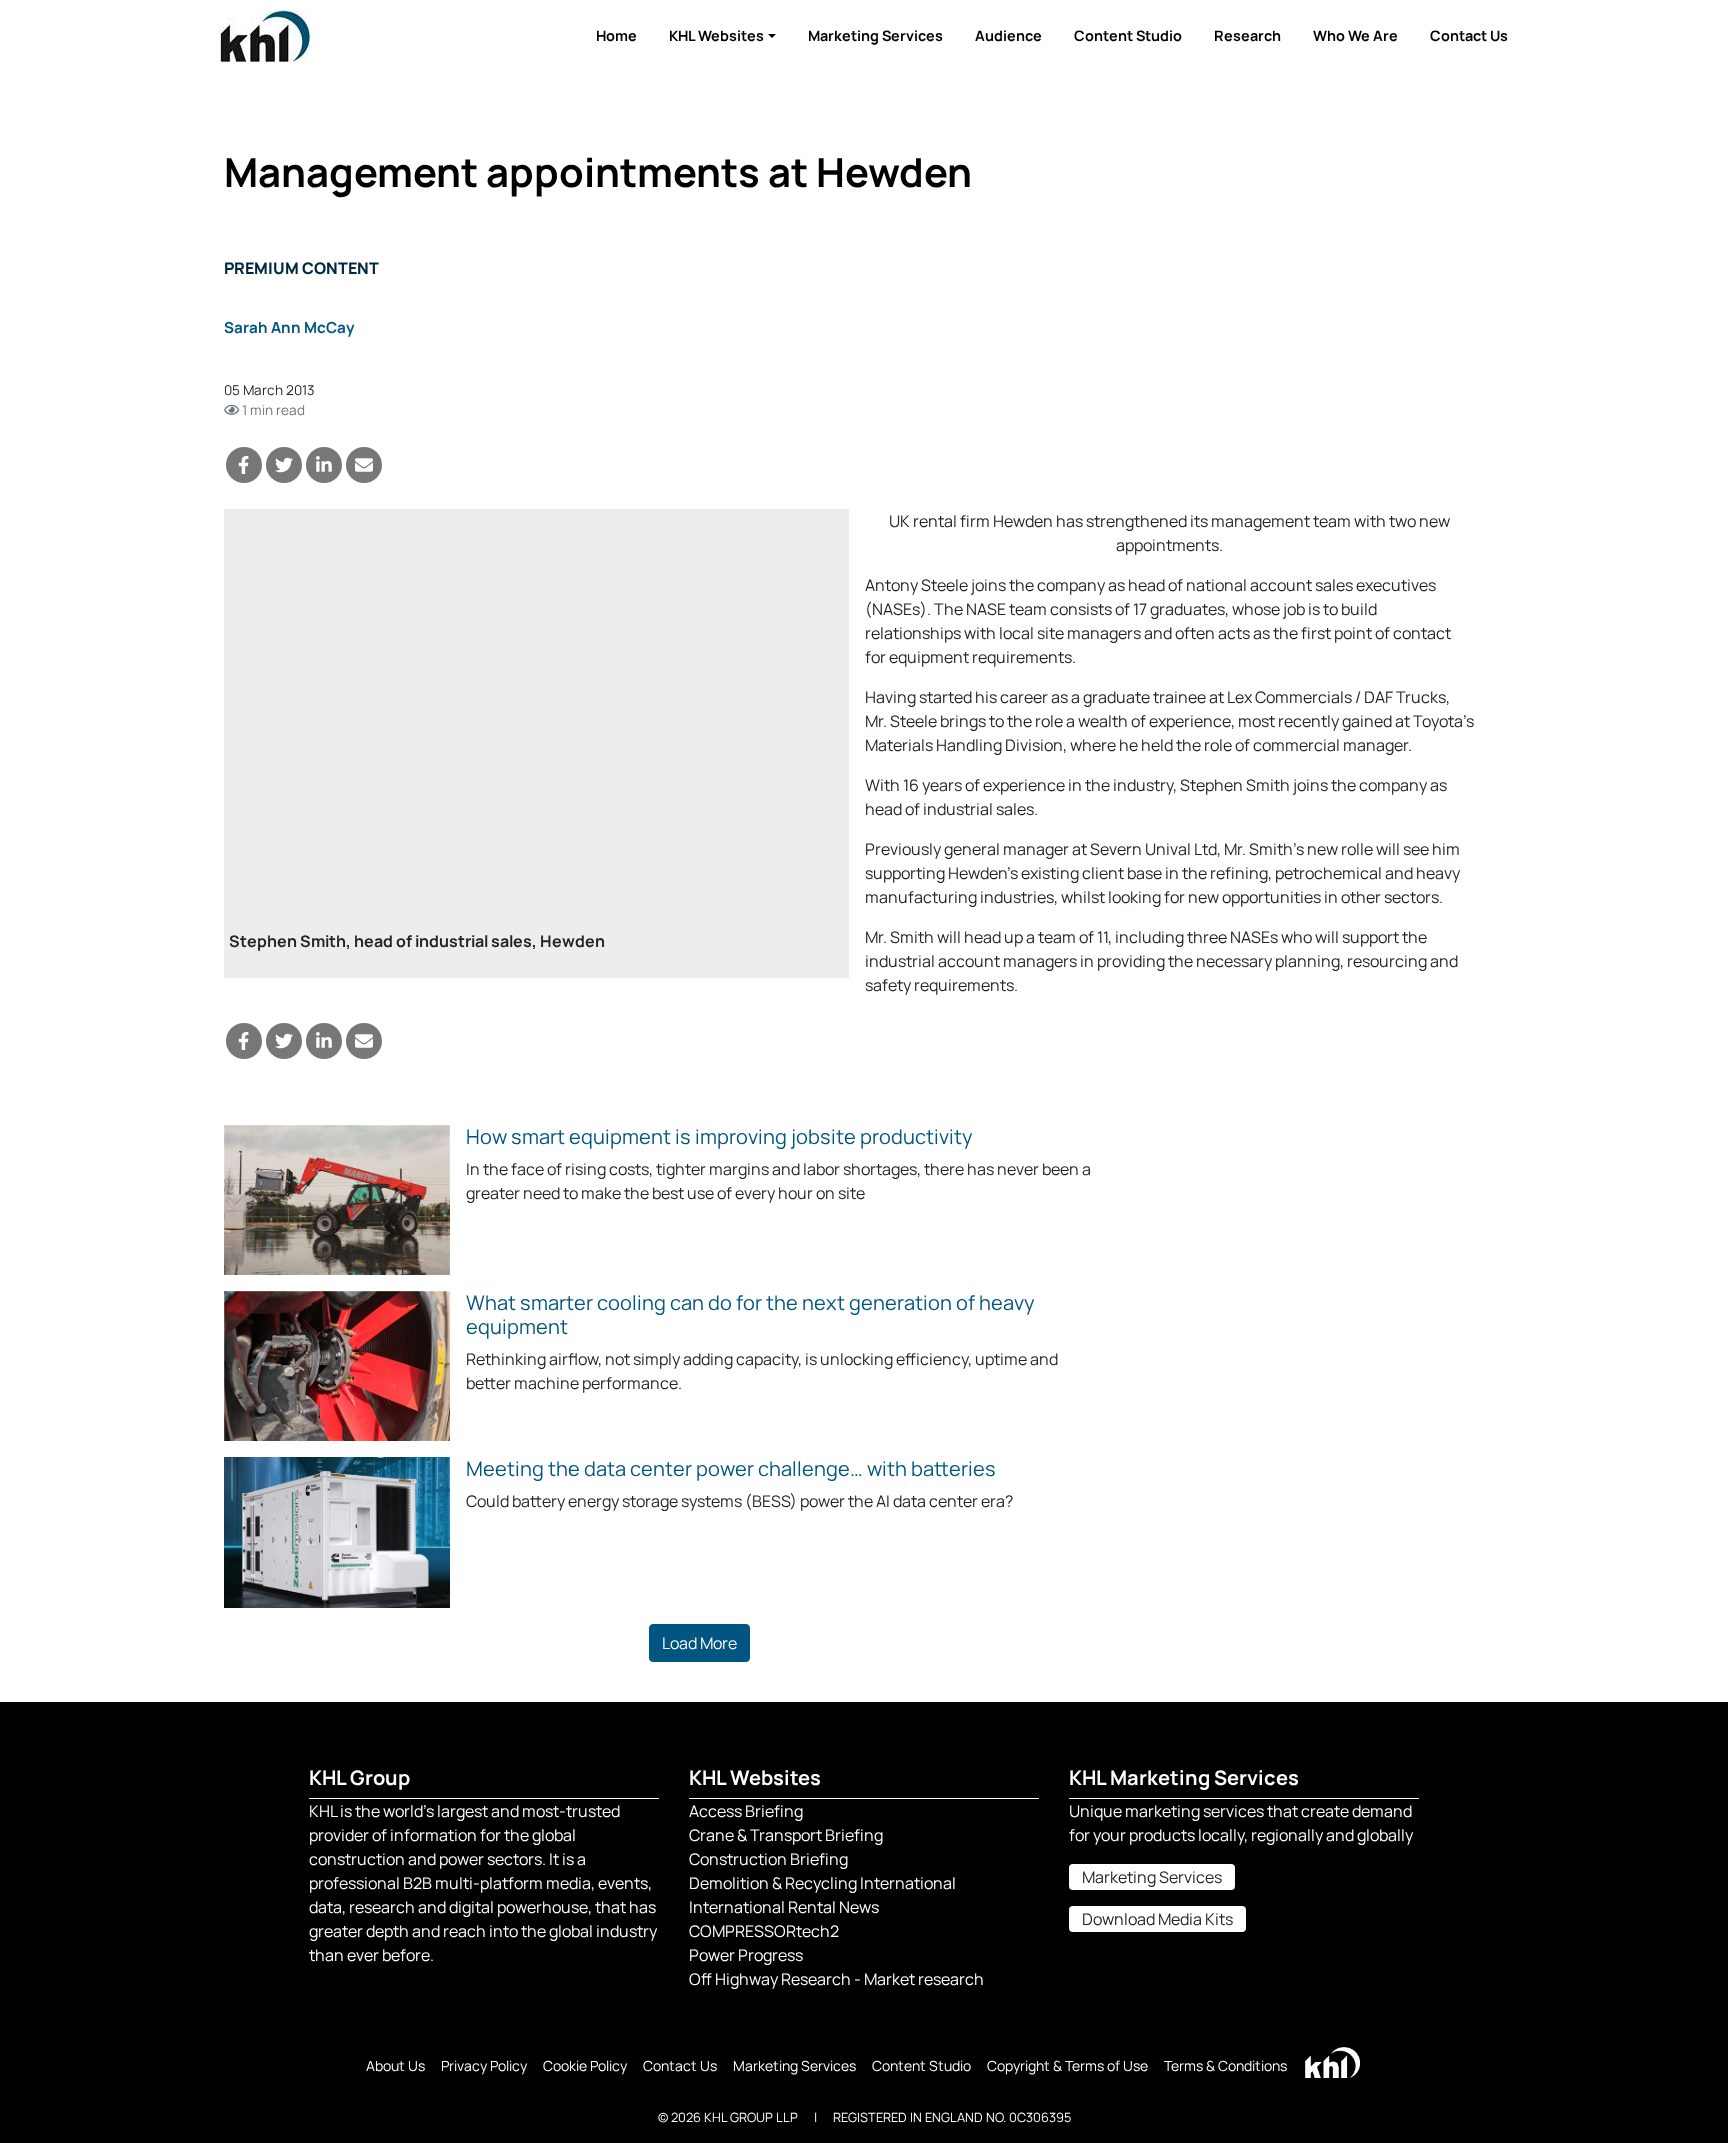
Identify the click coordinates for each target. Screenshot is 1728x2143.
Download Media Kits (1157, 1919)
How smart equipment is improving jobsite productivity (719, 1136)
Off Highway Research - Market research (836, 1979)
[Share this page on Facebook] (244, 465)
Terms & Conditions (1225, 2065)
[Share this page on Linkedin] (324, 465)
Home (616, 35)
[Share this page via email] (364, 465)
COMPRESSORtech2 (764, 1931)
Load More (699, 1643)
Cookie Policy (585, 2065)
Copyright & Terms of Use (1067, 2065)
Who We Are (1355, 35)
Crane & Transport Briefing (786, 1835)
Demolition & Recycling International (822, 1883)
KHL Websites (716, 35)
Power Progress (746, 1955)
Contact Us (1469, 35)
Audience (1008, 35)
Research (1247, 35)
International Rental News (784, 1907)
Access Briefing (746, 1811)
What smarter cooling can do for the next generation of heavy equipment (750, 1314)
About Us (395, 2065)
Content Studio (1128, 35)
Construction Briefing (768, 1859)
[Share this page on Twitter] (284, 465)
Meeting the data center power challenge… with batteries (731, 1468)
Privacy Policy (484, 2065)
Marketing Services (875, 35)
